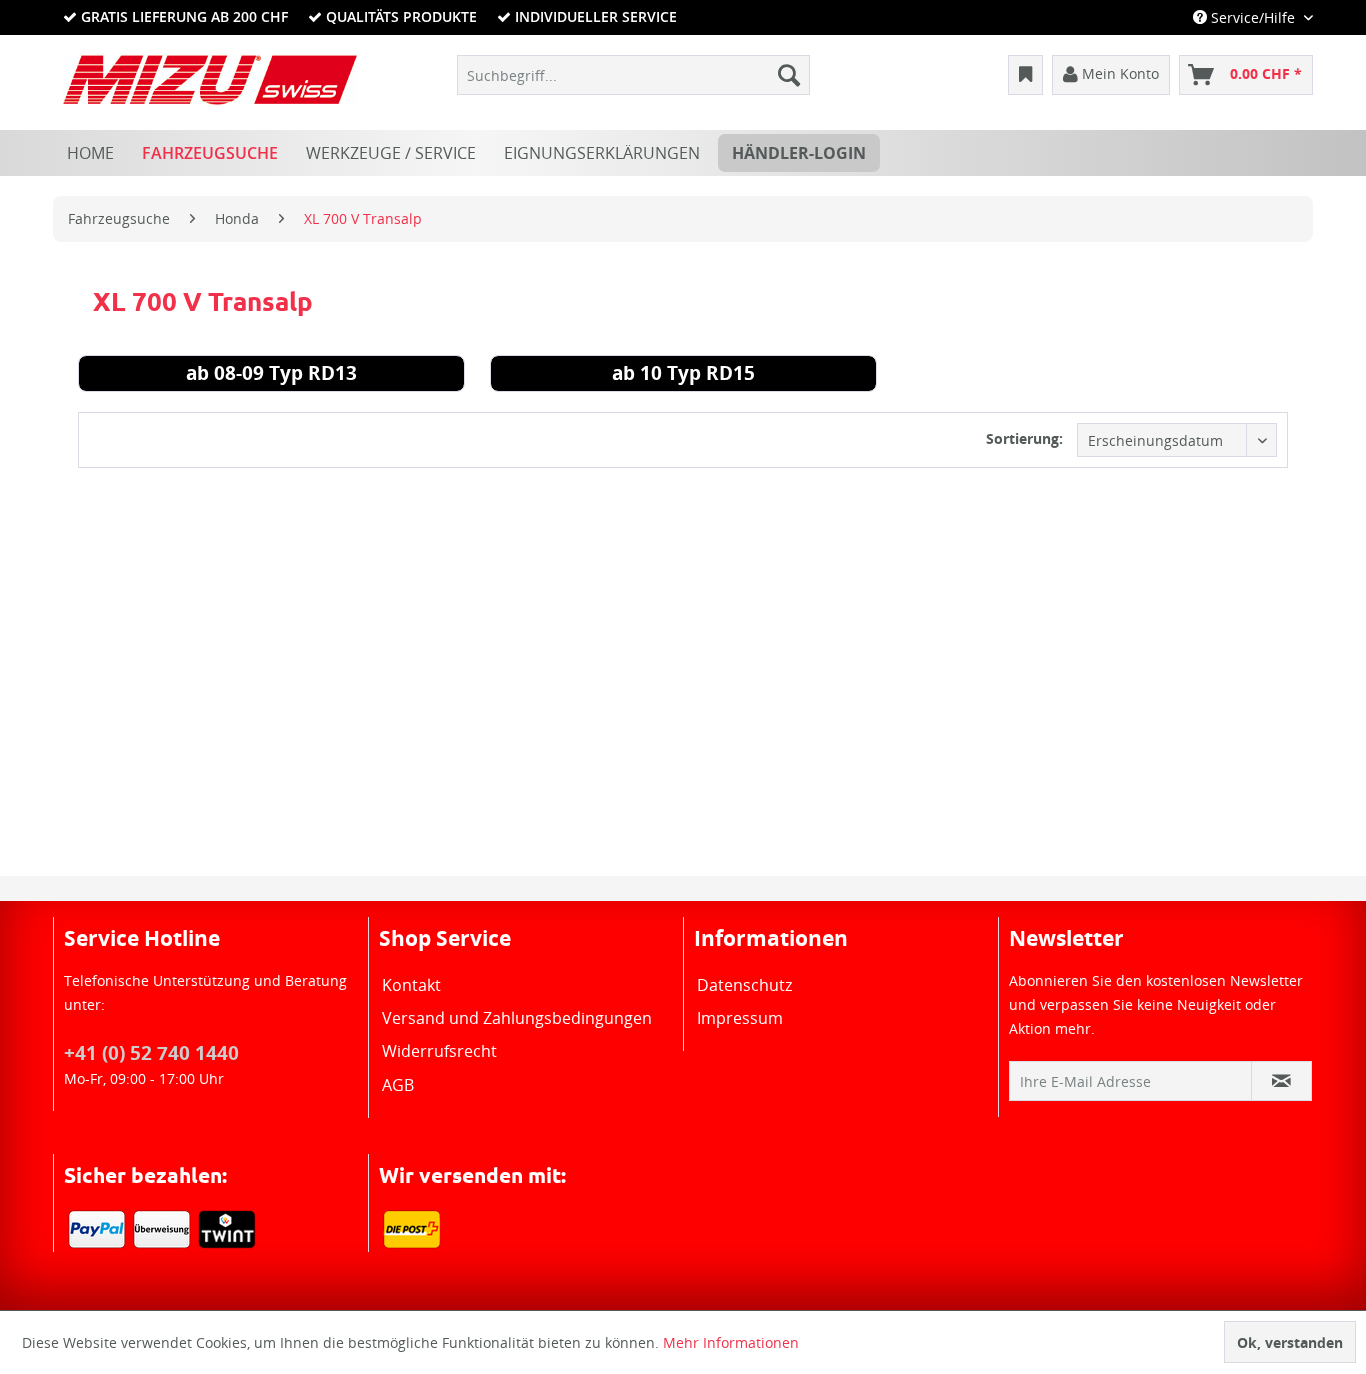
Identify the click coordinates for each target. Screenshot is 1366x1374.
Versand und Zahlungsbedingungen (517, 1018)
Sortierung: (1024, 438)
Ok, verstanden (1290, 1342)
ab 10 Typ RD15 (683, 376)
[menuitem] (633, 75)
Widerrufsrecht (439, 1051)
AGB (398, 1085)
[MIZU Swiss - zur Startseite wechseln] (210, 80)
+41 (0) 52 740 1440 (151, 1053)
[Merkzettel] (1025, 75)
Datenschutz (744, 985)
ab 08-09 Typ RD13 (271, 376)
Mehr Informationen (731, 1342)
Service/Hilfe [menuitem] (1253, 17)
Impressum (740, 1018)
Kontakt (411, 985)
